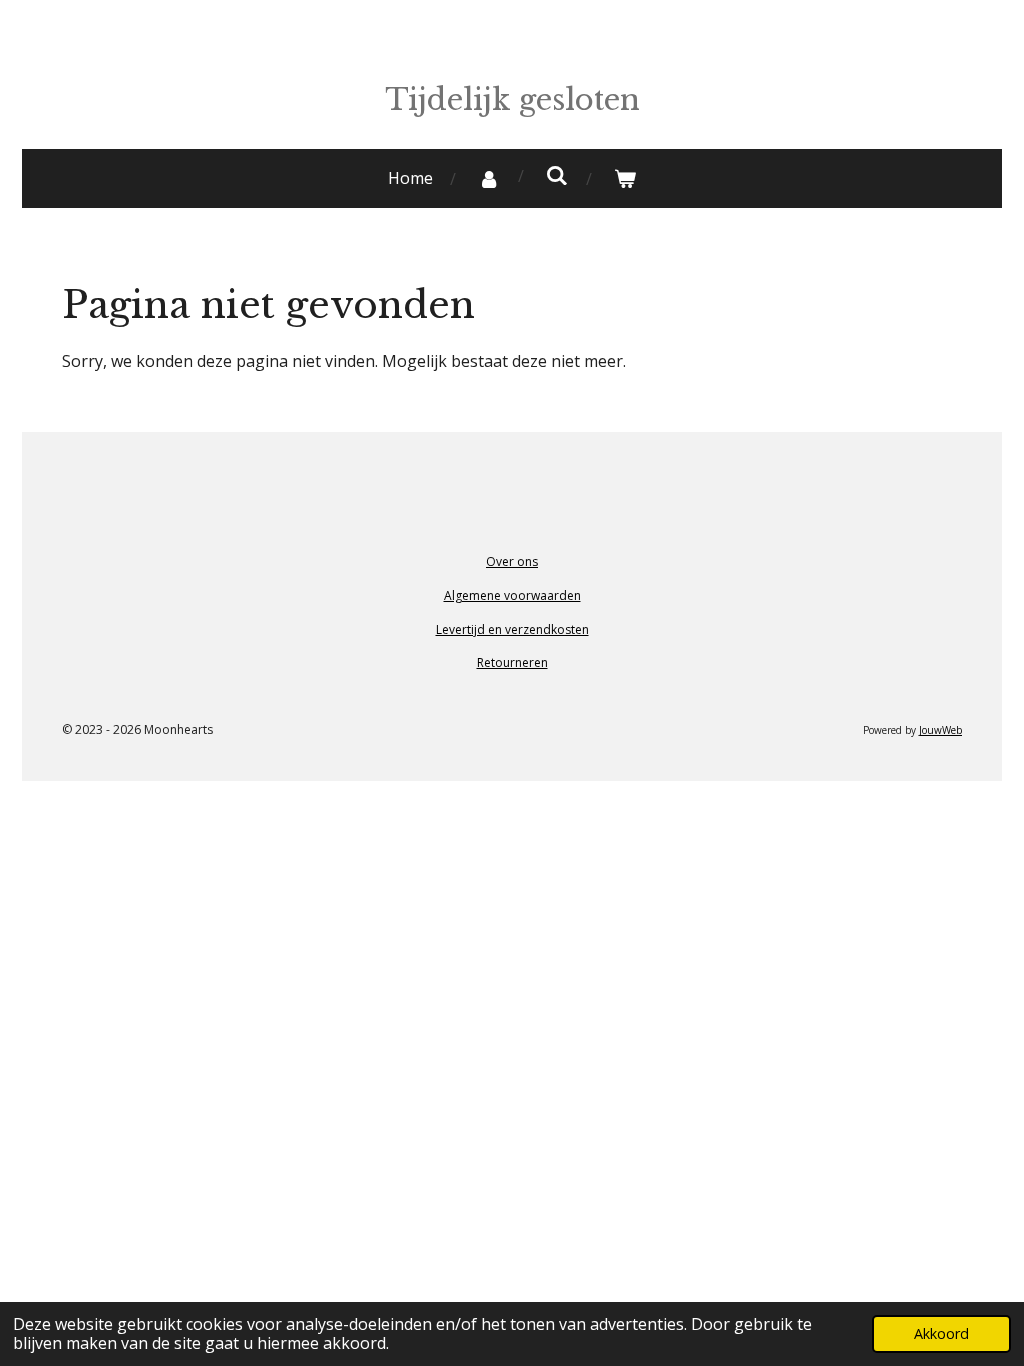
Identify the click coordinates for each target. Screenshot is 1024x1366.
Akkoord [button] (941, 1333)
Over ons (512, 561)
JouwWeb (940, 730)
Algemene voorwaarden (512, 595)
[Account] (489, 178)
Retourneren (512, 662)
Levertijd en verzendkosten (512, 629)
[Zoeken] (557, 175)
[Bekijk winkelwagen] (625, 178)
